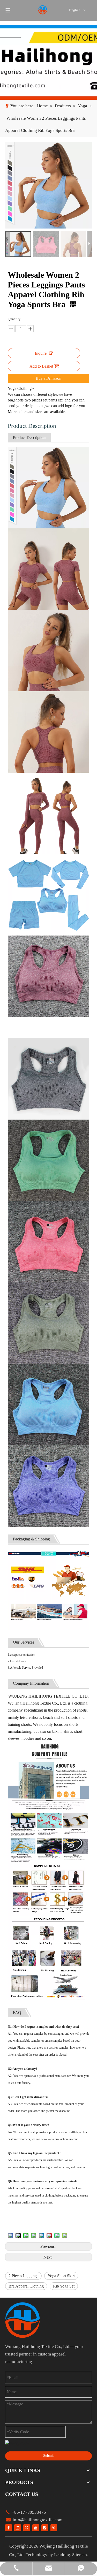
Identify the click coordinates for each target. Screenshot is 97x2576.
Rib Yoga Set (64, 2286)
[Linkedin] (18, 2528)
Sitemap (80, 2555)
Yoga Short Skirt (61, 2276)
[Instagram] (45, 2528)
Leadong (62, 2555)
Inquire (41, 353)
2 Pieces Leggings (23, 2276)
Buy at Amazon (48, 378)
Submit (48, 2456)
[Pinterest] (54, 2528)
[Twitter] (27, 2528)
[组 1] (23, 2320)
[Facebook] (9, 2528)
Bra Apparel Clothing (26, 2286)
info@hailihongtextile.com (37, 2520)
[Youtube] (36, 2528)
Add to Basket (41, 366)
